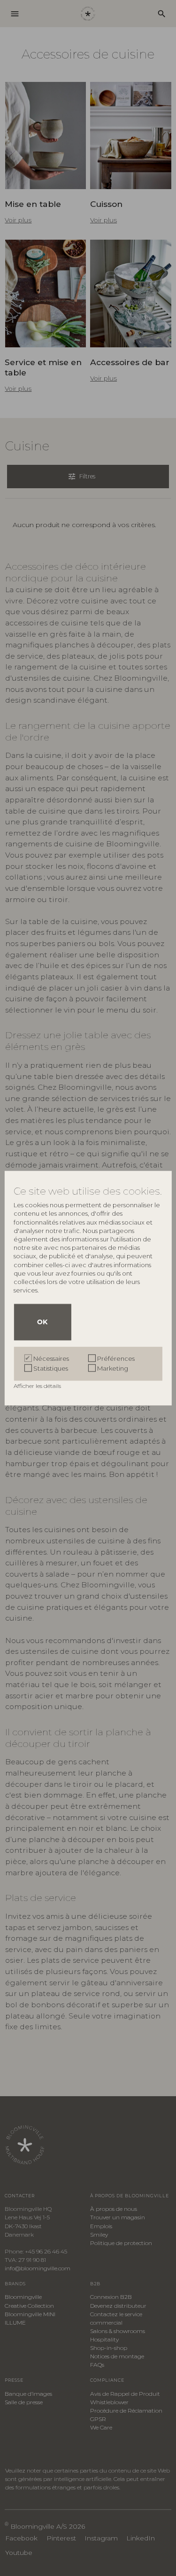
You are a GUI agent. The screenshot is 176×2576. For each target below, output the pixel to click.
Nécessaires (51, 1358)
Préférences (116, 1358)
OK (42, 1322)
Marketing (113, 1368)
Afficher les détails (38, 1386)
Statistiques (51, 1368)
